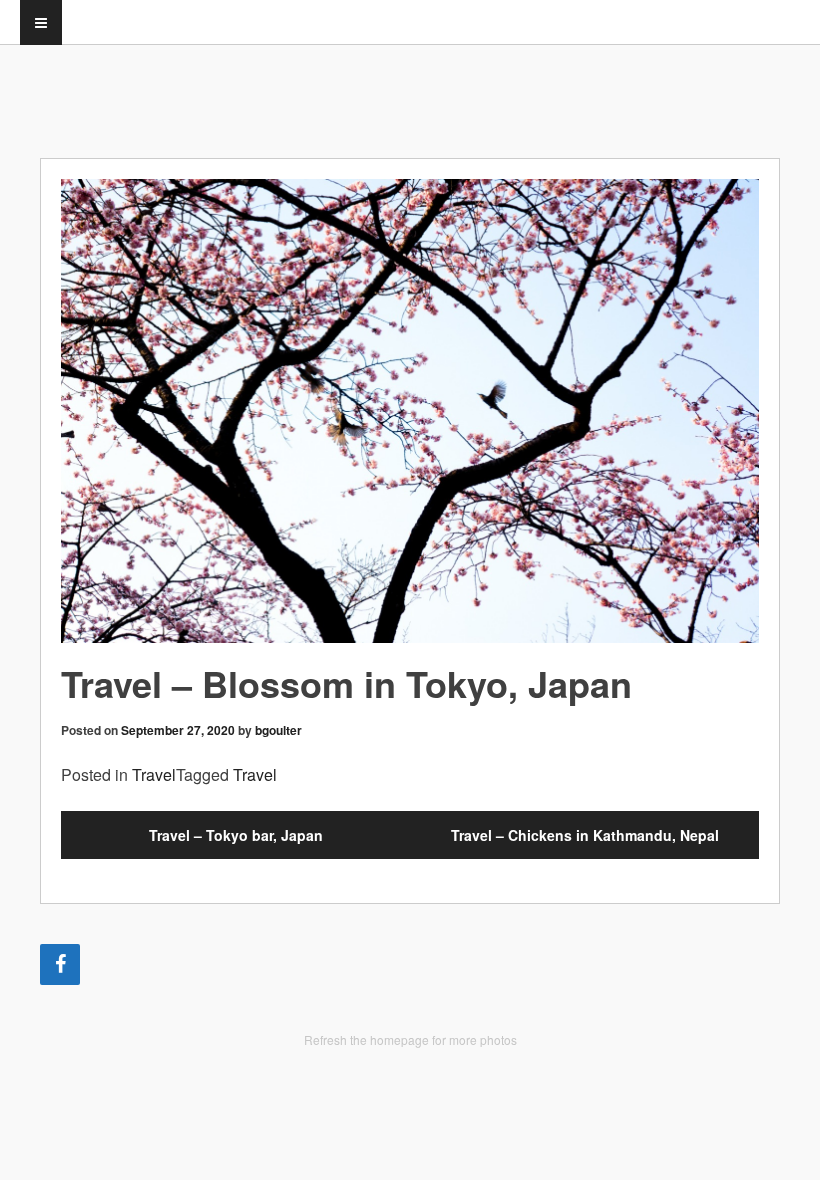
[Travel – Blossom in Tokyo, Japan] (410, 411)
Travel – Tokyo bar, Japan (236, 835)
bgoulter (278, 730)
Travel (154, 774)
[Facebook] (60, 964)
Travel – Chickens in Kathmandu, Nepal (585, 835)
